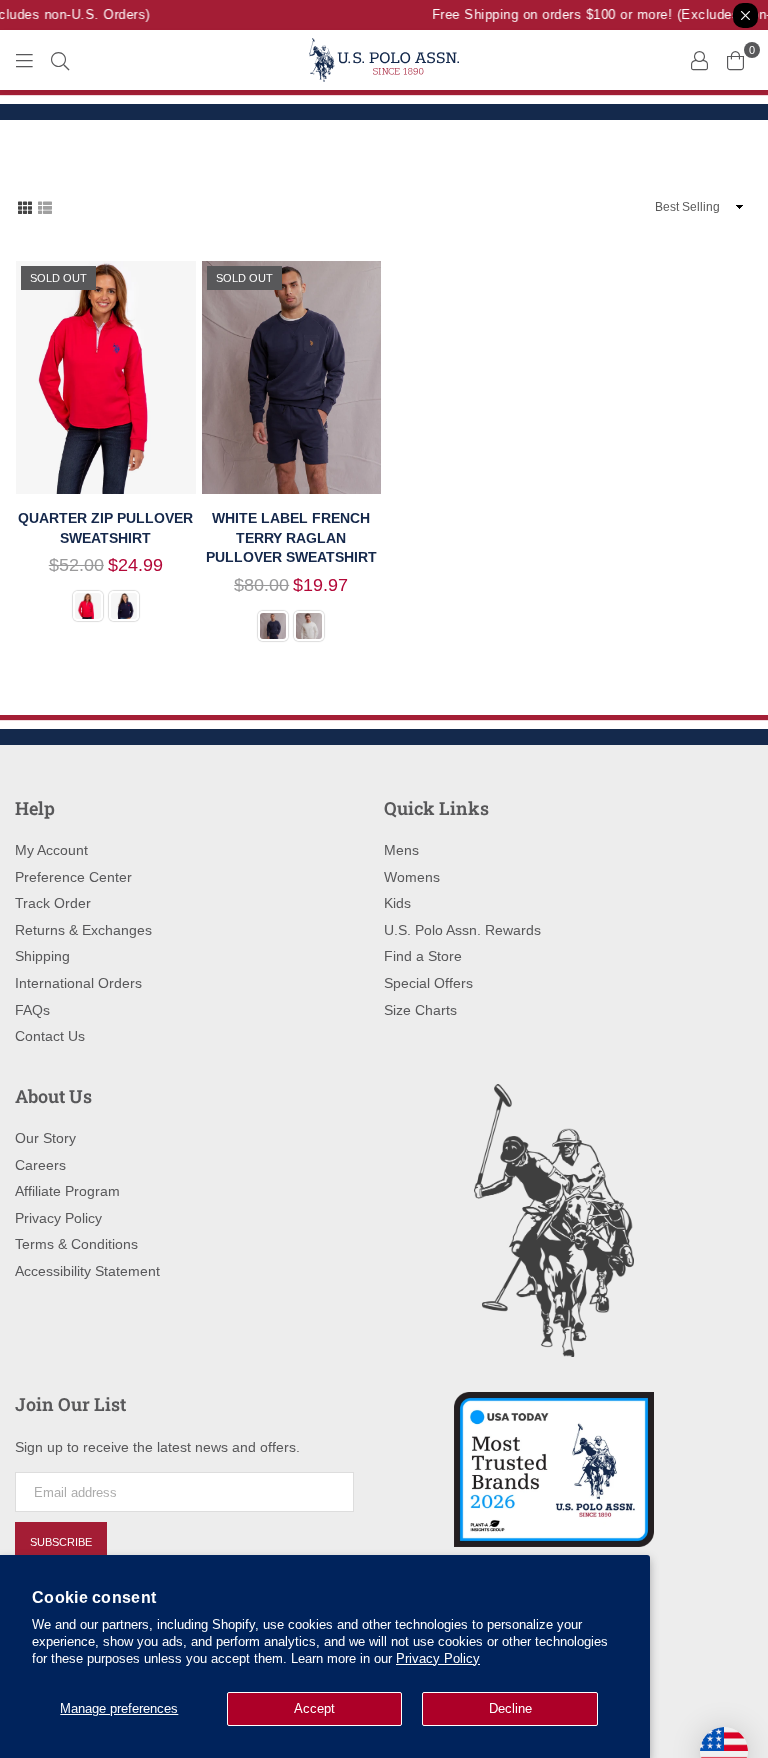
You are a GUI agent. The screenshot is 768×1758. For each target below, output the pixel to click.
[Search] (60, 60)
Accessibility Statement (87, 1271)
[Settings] (699, 60)
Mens (401, 850)
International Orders (78, 983)
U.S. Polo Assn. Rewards (462, 930)
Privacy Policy (438, 1658)
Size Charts (420, 1010)
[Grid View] (25, 206)
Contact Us (50, 1036)
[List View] (45, 206)
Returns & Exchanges (83, 930)
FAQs (32, 1010)
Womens (412, 877)
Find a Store (423, 956)
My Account (51, 850)
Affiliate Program (67, 1191)
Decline (510, 1708)
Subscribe (61, 1542)
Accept (314, 1708)
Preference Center (73, 877)
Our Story (45, 1138)
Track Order (53, 903)
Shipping (42, 956)
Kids (397, 903)
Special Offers (428, 983)
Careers (40, 1165)
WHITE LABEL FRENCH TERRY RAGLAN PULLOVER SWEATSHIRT (291, 537)
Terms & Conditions (76, 1244)
